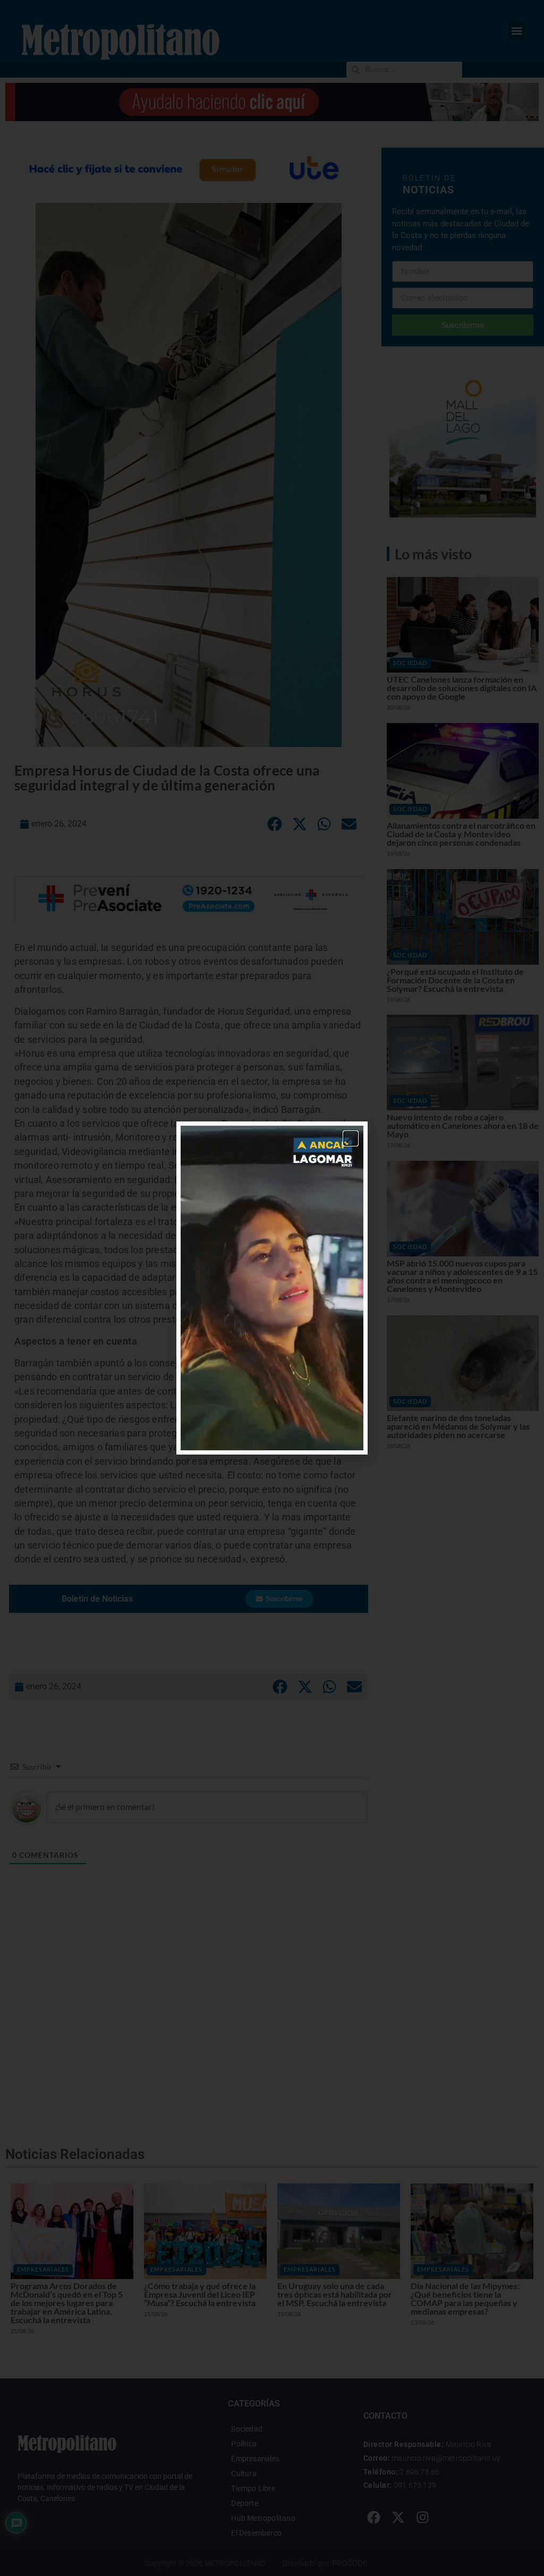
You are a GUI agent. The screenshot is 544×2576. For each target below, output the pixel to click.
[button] (351, 1138)
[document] (272, 1288)
